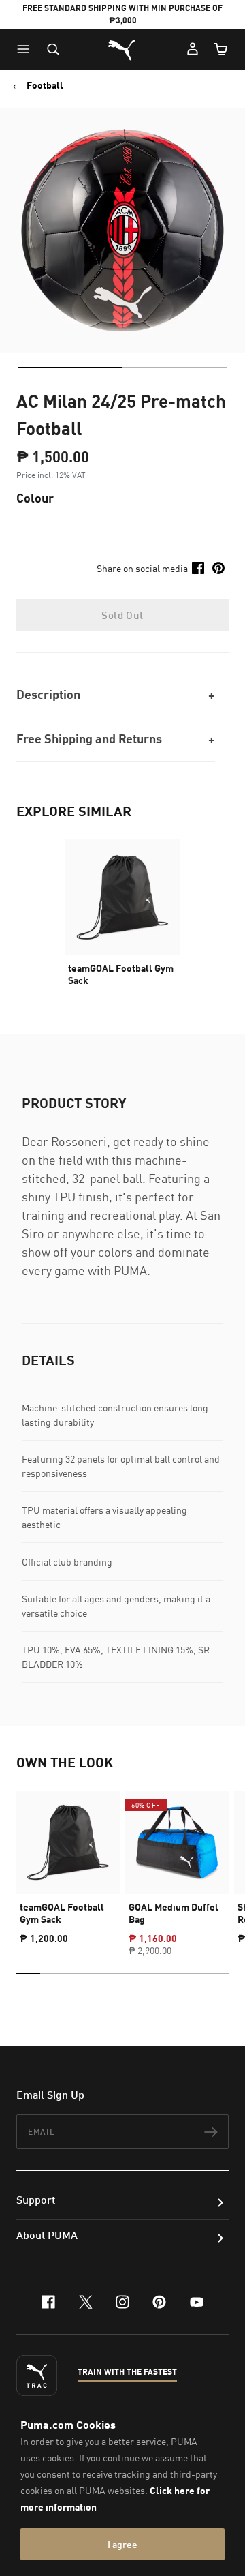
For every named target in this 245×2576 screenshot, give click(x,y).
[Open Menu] (27, 49)
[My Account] (193, 49)
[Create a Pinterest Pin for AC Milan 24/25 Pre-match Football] (218, 568)
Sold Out (122, 615)
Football (45, 85)
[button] (27, 49)
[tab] (70, 368)
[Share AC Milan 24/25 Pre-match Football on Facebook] (198, 568)
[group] (68, 1861)
